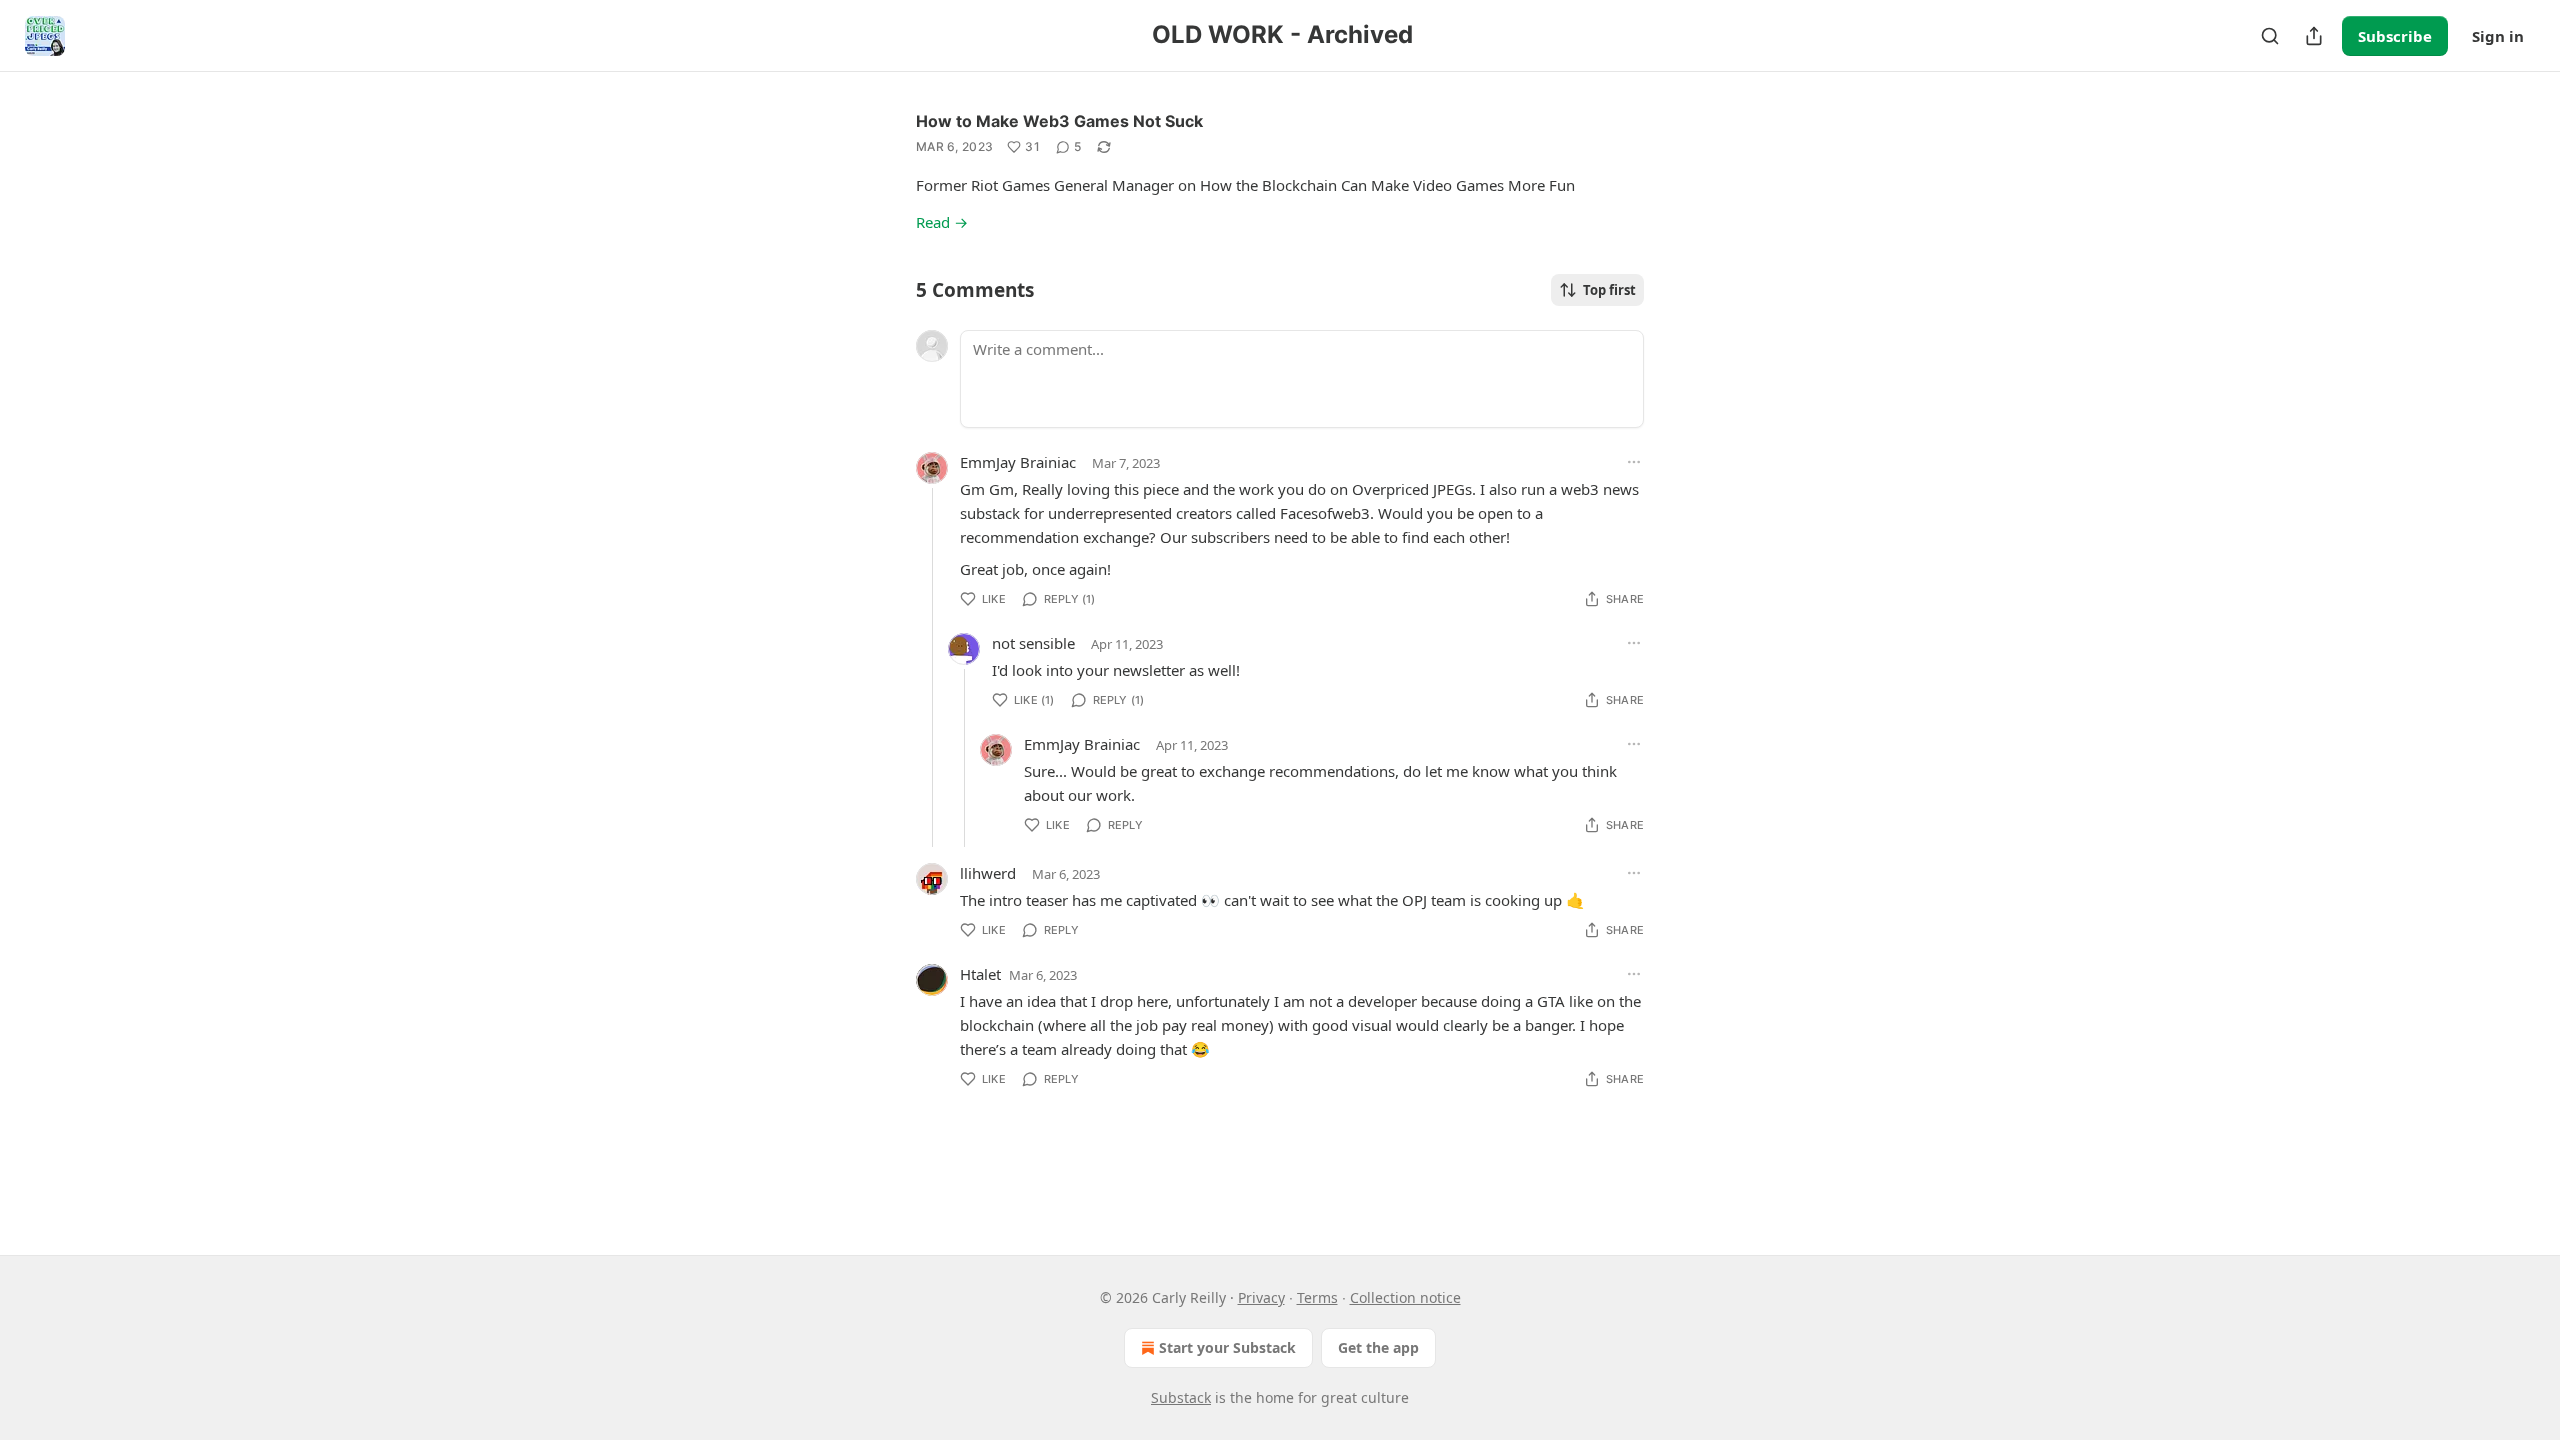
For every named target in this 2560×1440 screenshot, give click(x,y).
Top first (1609, 290)
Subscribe (2395, 36)
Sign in (2498, 36)
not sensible (1033, 643)
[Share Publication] (2314, 36)
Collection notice (1405, 1297)
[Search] (2270, 36)
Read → (942, 222)
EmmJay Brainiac (1018, 462)
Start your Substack (1227, 1347)
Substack (1181, 1397)
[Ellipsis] (1634, 462)
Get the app (1378, 1347)
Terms (1317, 1297)
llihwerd (988, 873)
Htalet (980, 974)
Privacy (1261, 1297)
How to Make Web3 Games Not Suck (1059, 121)
